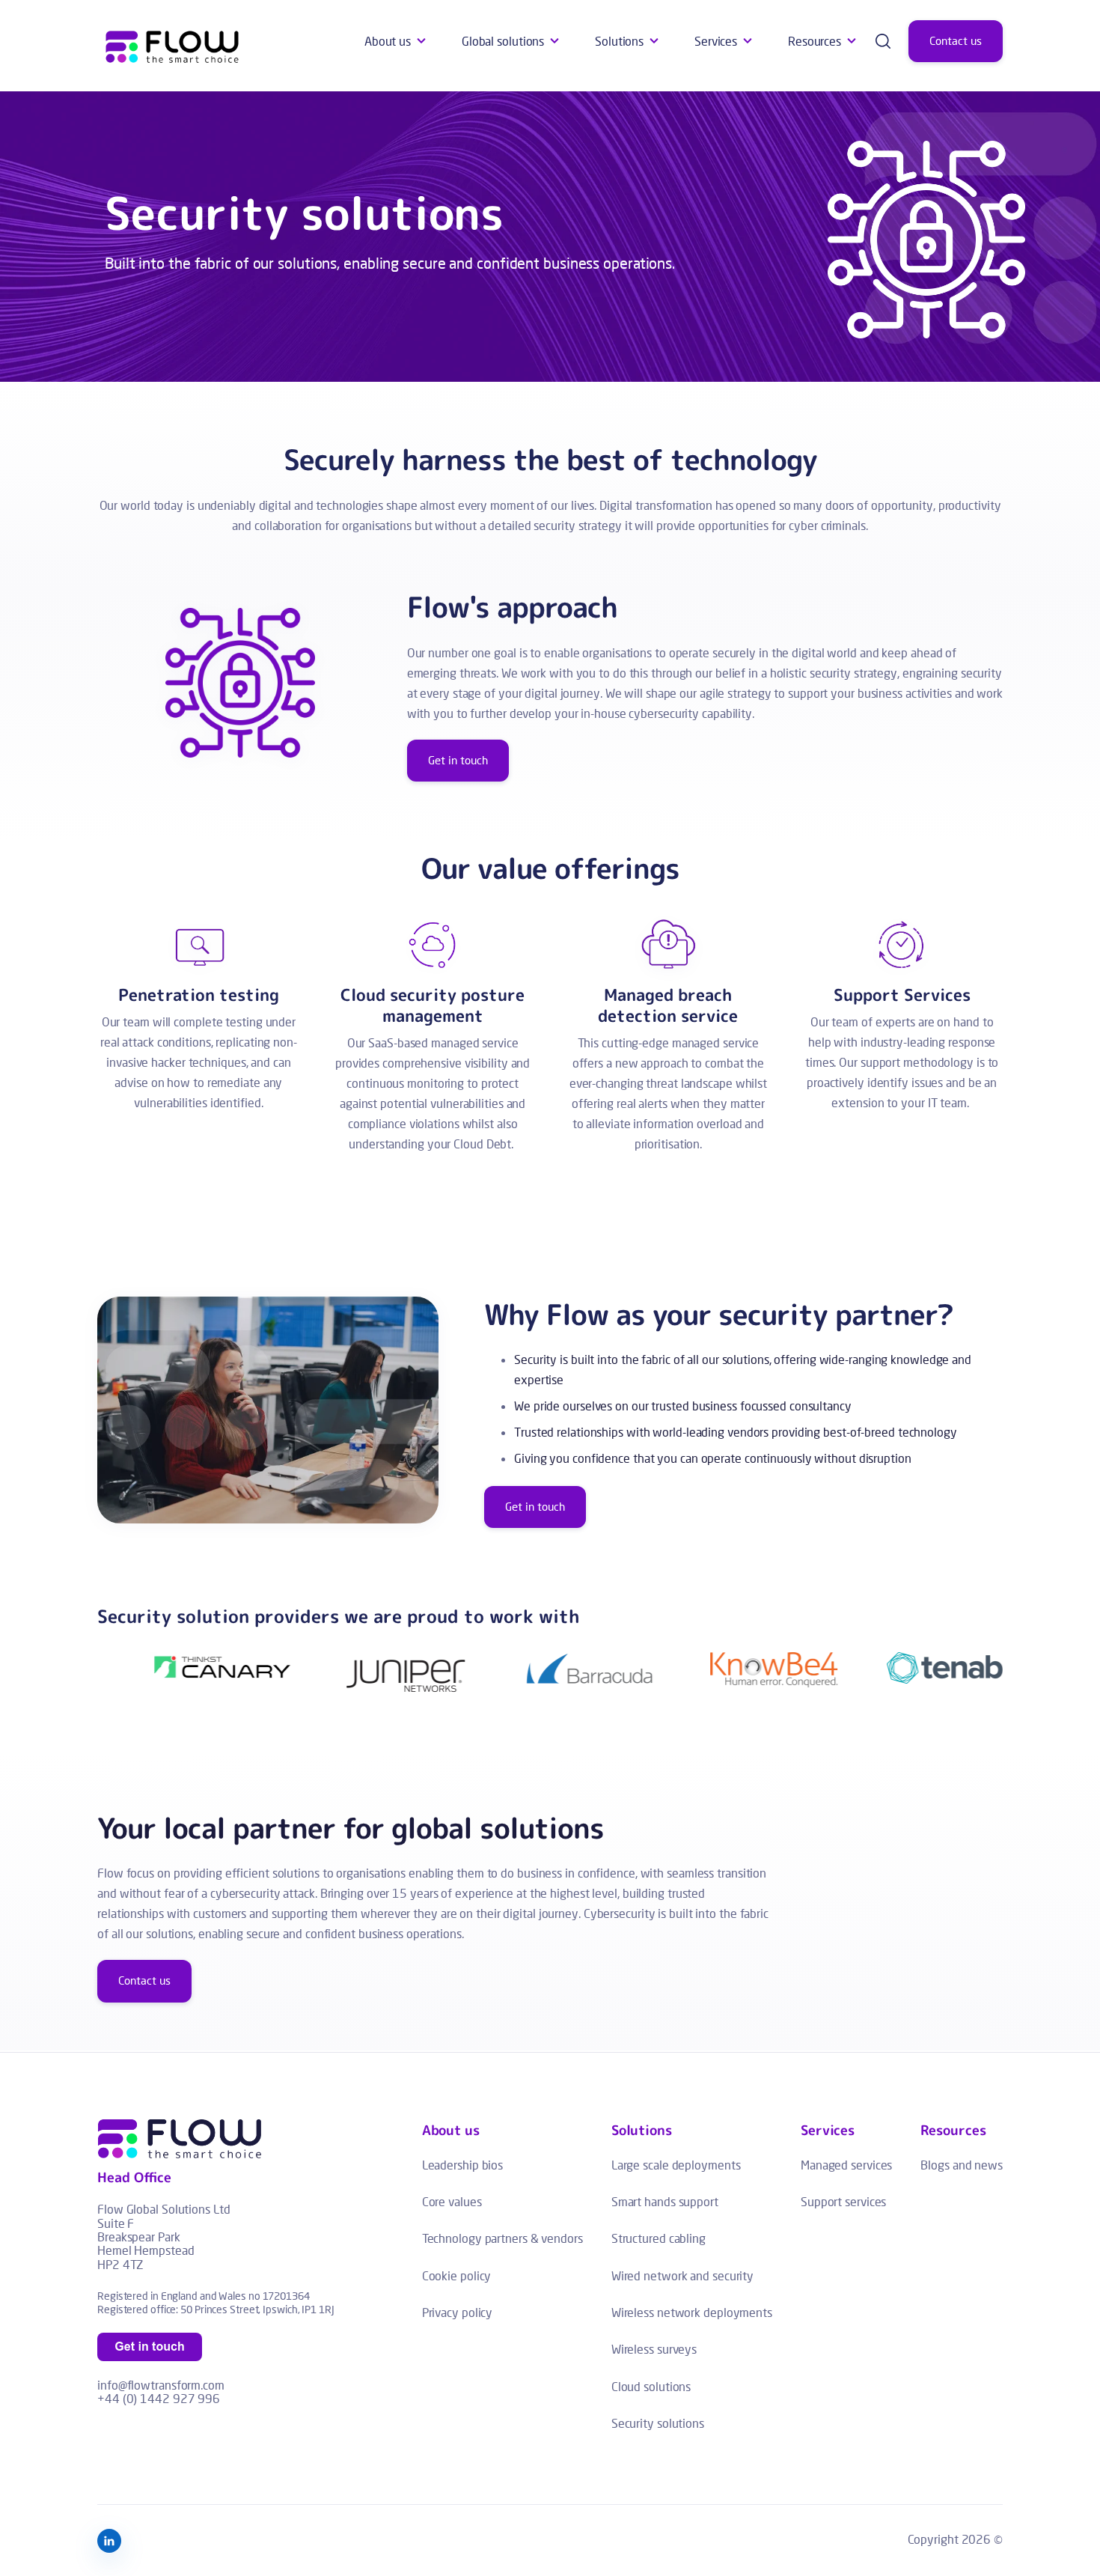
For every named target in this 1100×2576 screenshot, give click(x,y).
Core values (452, 2201)
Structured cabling (659, 2238)
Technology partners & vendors (502, 2238)
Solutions (619, 41)
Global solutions (503, 41)
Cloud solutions (651, 2386)
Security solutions (658, 2423)
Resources (815, 41)
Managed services (846, 2165)
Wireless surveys (654, 2349)
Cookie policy (457, 2275)
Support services (843, 2201)
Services (716, 41)
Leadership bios (463, 2165)
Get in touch (458, 760)
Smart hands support (665, 2201)
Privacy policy (458, 2312)
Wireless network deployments (692, 2312)
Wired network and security (682, 2275)
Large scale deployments (676, 2165)
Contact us (956, 41)
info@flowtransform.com (161, 2385)
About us (388, 41)
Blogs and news (962, 2165)
